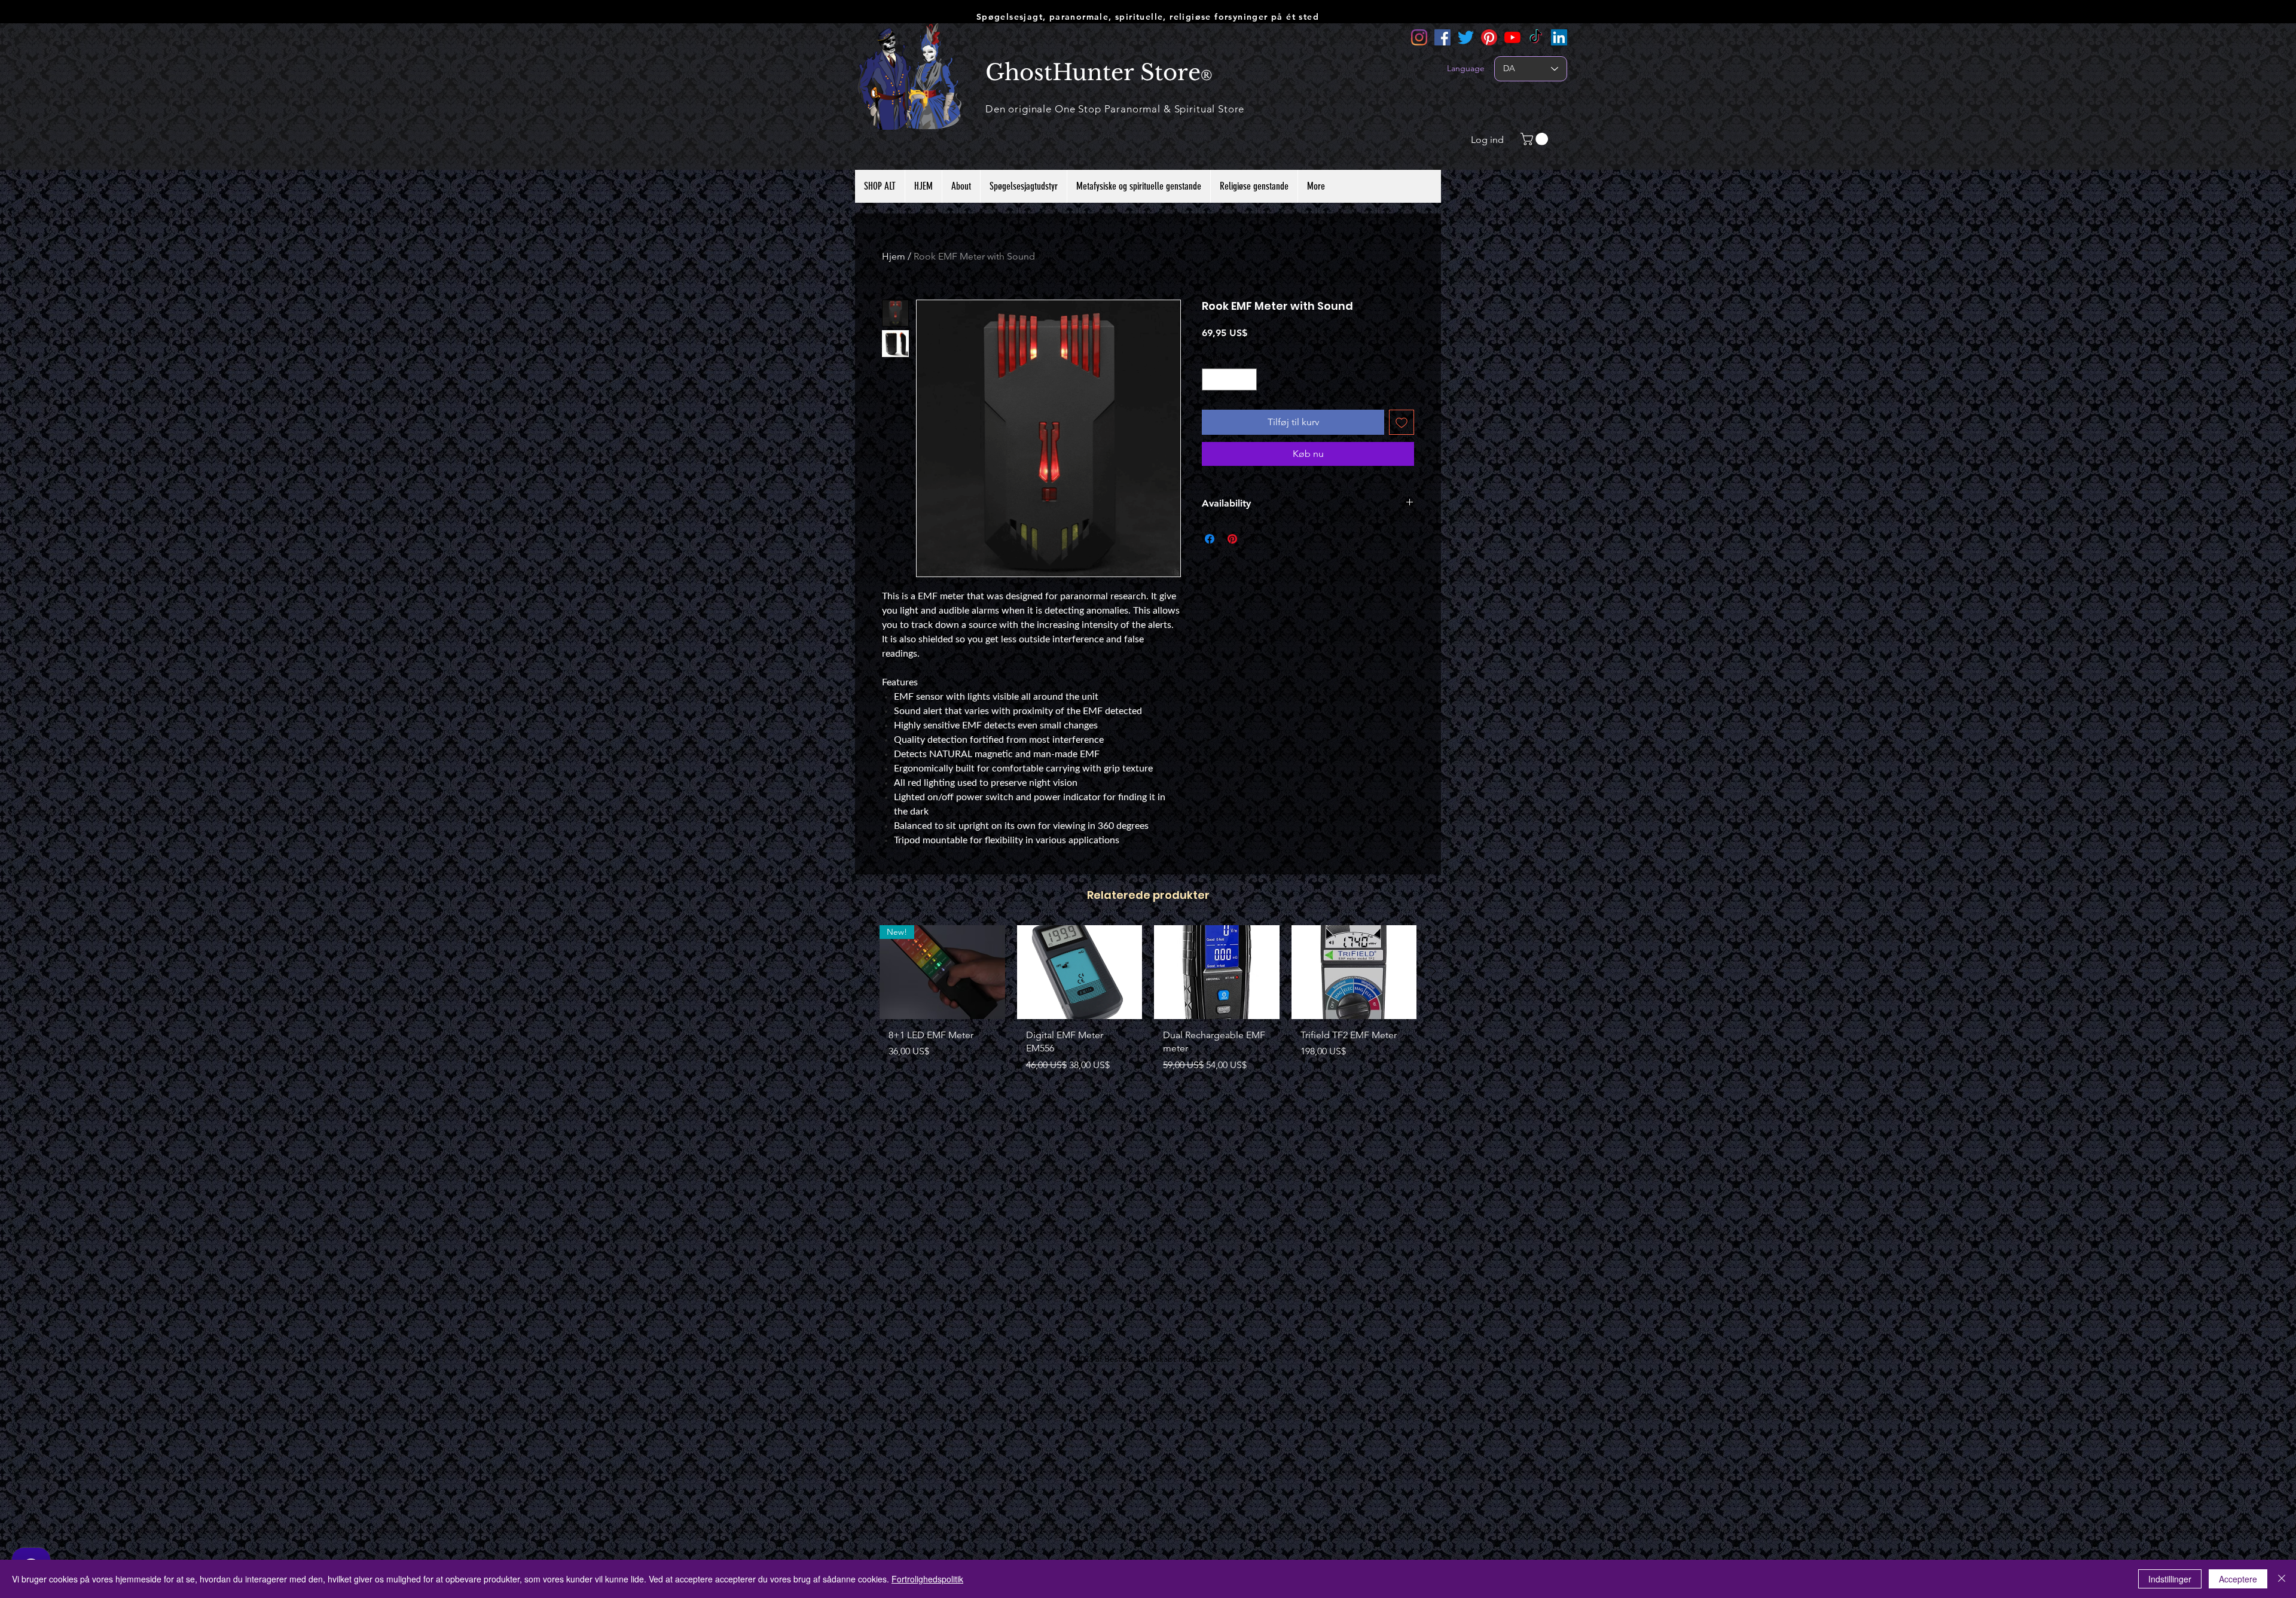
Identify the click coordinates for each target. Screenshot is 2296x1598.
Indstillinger (2170, 1579)
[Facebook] (1442, 37)
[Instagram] (1419, 37)
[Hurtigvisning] (1080, 972)
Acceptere (2238, 1579)
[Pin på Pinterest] (1232, 558)
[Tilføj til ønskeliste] (1402, 441)
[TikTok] (1536, 37)
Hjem (894, 256)
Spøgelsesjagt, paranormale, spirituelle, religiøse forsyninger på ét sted (1148, 17)
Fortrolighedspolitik (927, 1579)
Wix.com (1212, 1359)
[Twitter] (1466, 37)
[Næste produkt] (1434, 971)
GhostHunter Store (1093, 72)
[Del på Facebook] (1210, 558)
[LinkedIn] (1559, 37)
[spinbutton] (1229, 399)
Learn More (1392, 353)
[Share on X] (1255, 558)
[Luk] (2282, 1579)
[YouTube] (1512, 37)
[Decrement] (1211, 399)
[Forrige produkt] (862, 971)
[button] (1536, 139)
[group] (1148, 1010)
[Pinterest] (1489, 37)
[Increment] (1248, 399)
